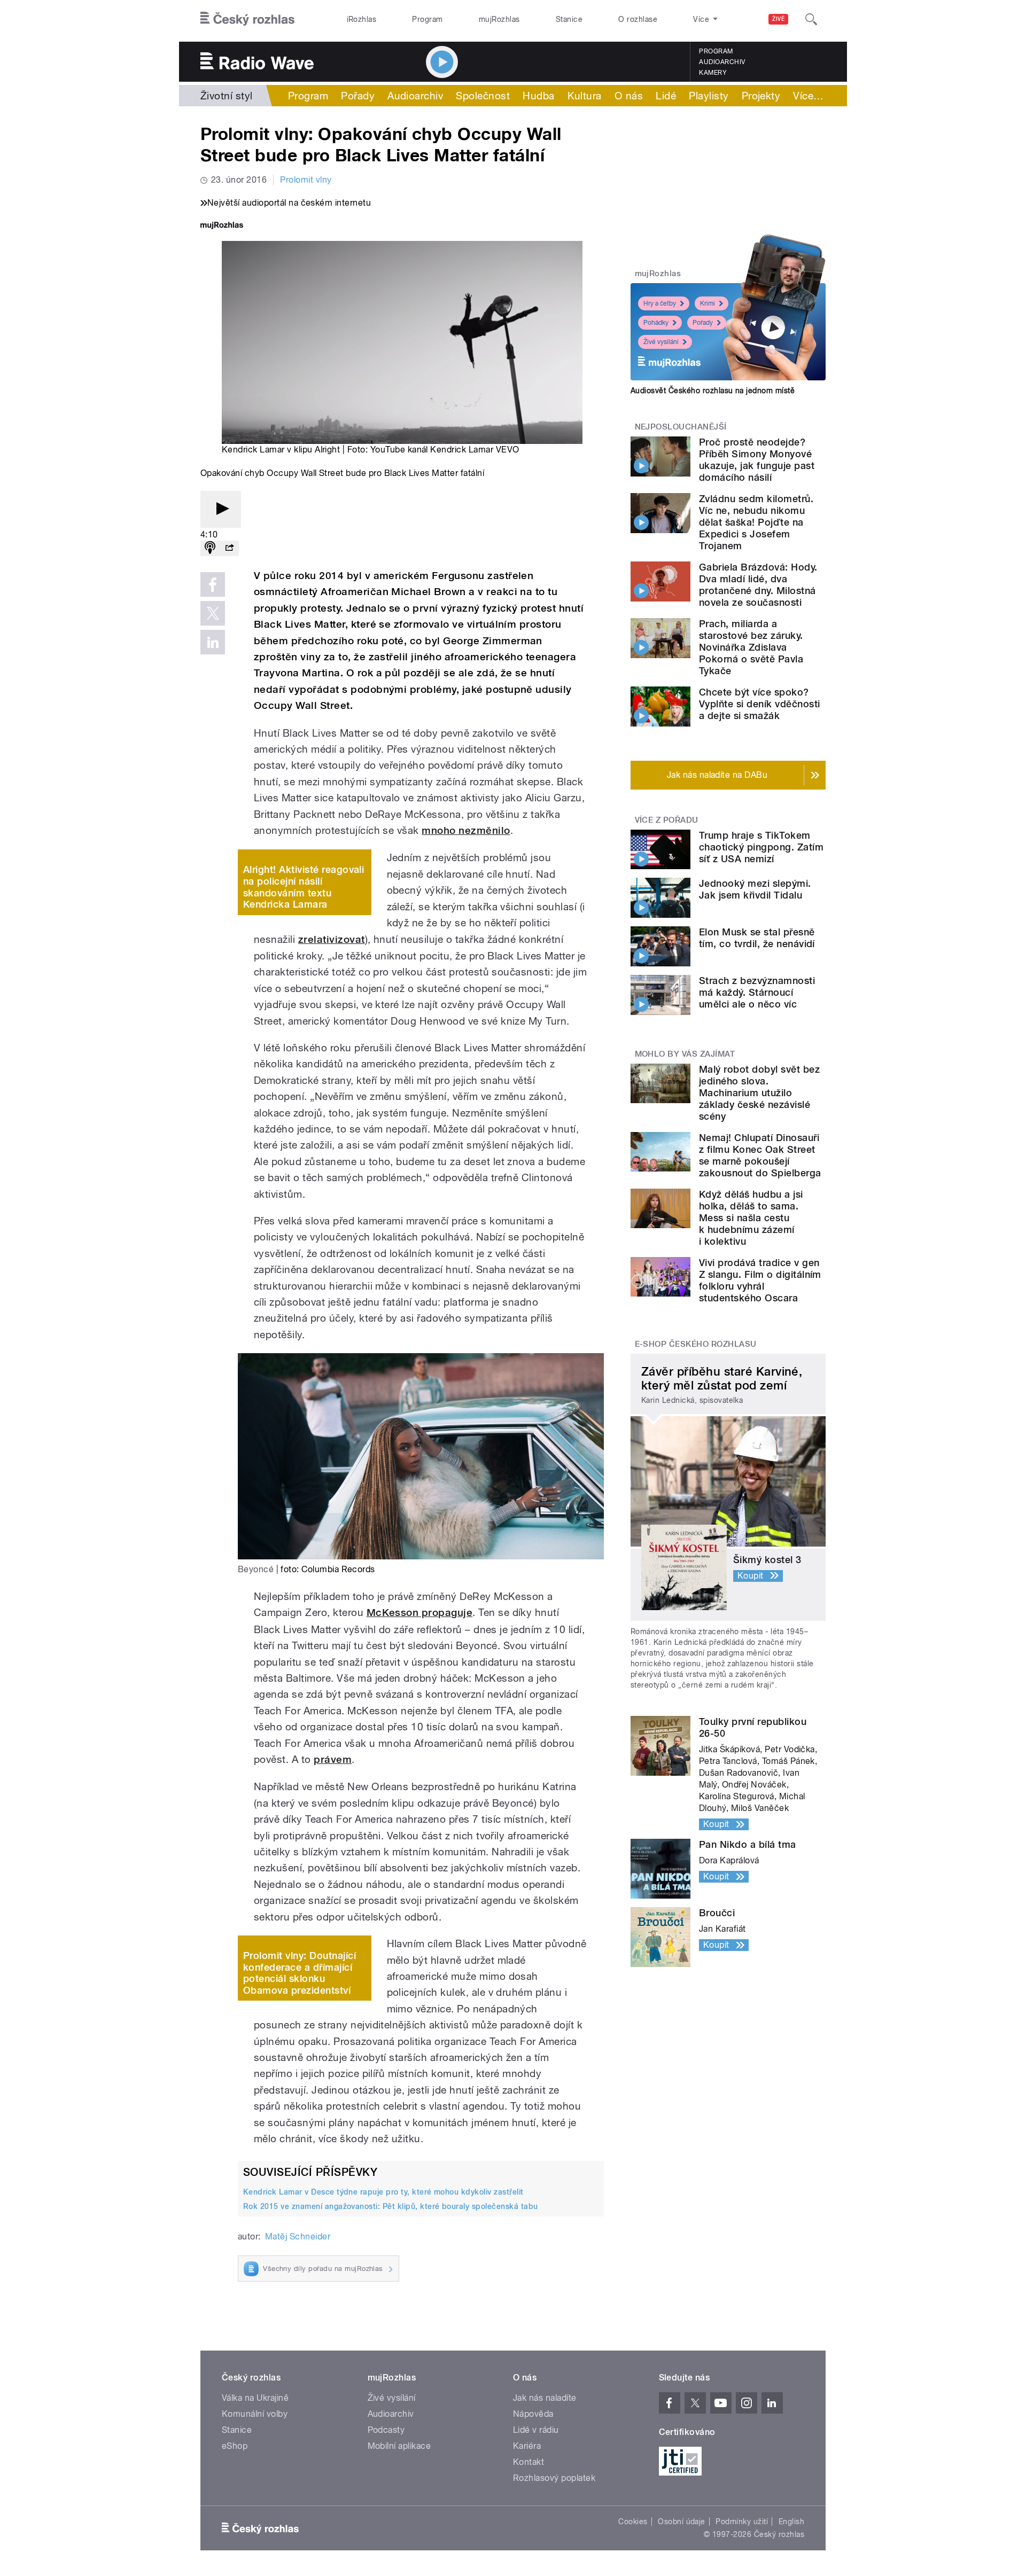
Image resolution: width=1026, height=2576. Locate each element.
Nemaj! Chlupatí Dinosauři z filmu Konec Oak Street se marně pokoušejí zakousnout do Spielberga (760, 1155)
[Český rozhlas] (247, 19)
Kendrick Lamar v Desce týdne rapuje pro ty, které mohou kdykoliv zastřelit (383, 2192)
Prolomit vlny (306, 180)
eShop (235, 2446)
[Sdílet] (229, 548)
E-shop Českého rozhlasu (696, 1344)
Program (427, 19)
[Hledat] (811, 19)
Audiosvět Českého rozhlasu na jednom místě (713, 391)
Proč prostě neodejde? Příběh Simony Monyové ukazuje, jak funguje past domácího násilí (757, 460)
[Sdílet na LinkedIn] (213, 642)
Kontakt (528, 2462)
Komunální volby (255, 2414)
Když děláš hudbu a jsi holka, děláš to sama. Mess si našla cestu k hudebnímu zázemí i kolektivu (751, 1218)
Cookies (633, 2522)
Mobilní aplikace (399, 2446)
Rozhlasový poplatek (554, 2478)
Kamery (713, 73)
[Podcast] (210, 548)
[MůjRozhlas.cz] (222, 226)
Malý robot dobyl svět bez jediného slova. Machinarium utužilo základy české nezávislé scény (759, 1093)
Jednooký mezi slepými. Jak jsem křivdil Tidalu (755, 889)
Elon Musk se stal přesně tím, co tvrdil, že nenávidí (757, 938)
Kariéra (527, 2446)
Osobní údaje (682, 2522)
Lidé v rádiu (536, 2430)
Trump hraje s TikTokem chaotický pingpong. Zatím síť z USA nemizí (761, 847)
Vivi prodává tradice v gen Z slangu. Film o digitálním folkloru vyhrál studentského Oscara (760, 1280)
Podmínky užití (742, 2522)
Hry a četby (660, 303)
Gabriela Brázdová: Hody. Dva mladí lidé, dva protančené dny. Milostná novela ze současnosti (758, 585)
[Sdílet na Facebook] (213, 584)
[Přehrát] (221, 509)
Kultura (585, 96)
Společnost (483, 96)
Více (808, 96)
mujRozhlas (499, 19)
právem (333, 1759)
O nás (629, 96)
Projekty (761, 96)
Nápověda (533, 2414)
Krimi (708, 303)
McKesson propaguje (420, 1613)
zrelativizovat (332, 939)
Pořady (358, 96)
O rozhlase (638, 19)
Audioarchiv (722, 62)
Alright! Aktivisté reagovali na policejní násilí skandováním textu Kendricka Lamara (304, 887)
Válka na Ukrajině (255, 2398)
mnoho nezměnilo (466, 830)
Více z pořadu (667, 820)
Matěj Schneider (298, 2237)
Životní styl (227, 96)
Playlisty (709, 96)
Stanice (569, 19)
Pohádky (656, 323)
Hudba (538, 96)
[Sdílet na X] (213, 613)
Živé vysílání (661, 342)
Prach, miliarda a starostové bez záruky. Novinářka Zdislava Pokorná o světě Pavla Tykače (751, 647)
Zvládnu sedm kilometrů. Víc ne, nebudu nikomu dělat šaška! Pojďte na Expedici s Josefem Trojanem (756, 522)
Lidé (666, 96)
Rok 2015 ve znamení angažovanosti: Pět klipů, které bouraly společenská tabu (390, 2206)
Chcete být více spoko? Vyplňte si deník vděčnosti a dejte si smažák (759, 704)
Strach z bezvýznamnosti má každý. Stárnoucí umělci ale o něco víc (757, 992)
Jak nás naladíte (545, 2398)
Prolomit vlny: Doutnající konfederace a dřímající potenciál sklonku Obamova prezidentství (300, 1973)
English (791, 2522)
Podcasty (386, 2430)
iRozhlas (362, 19)
